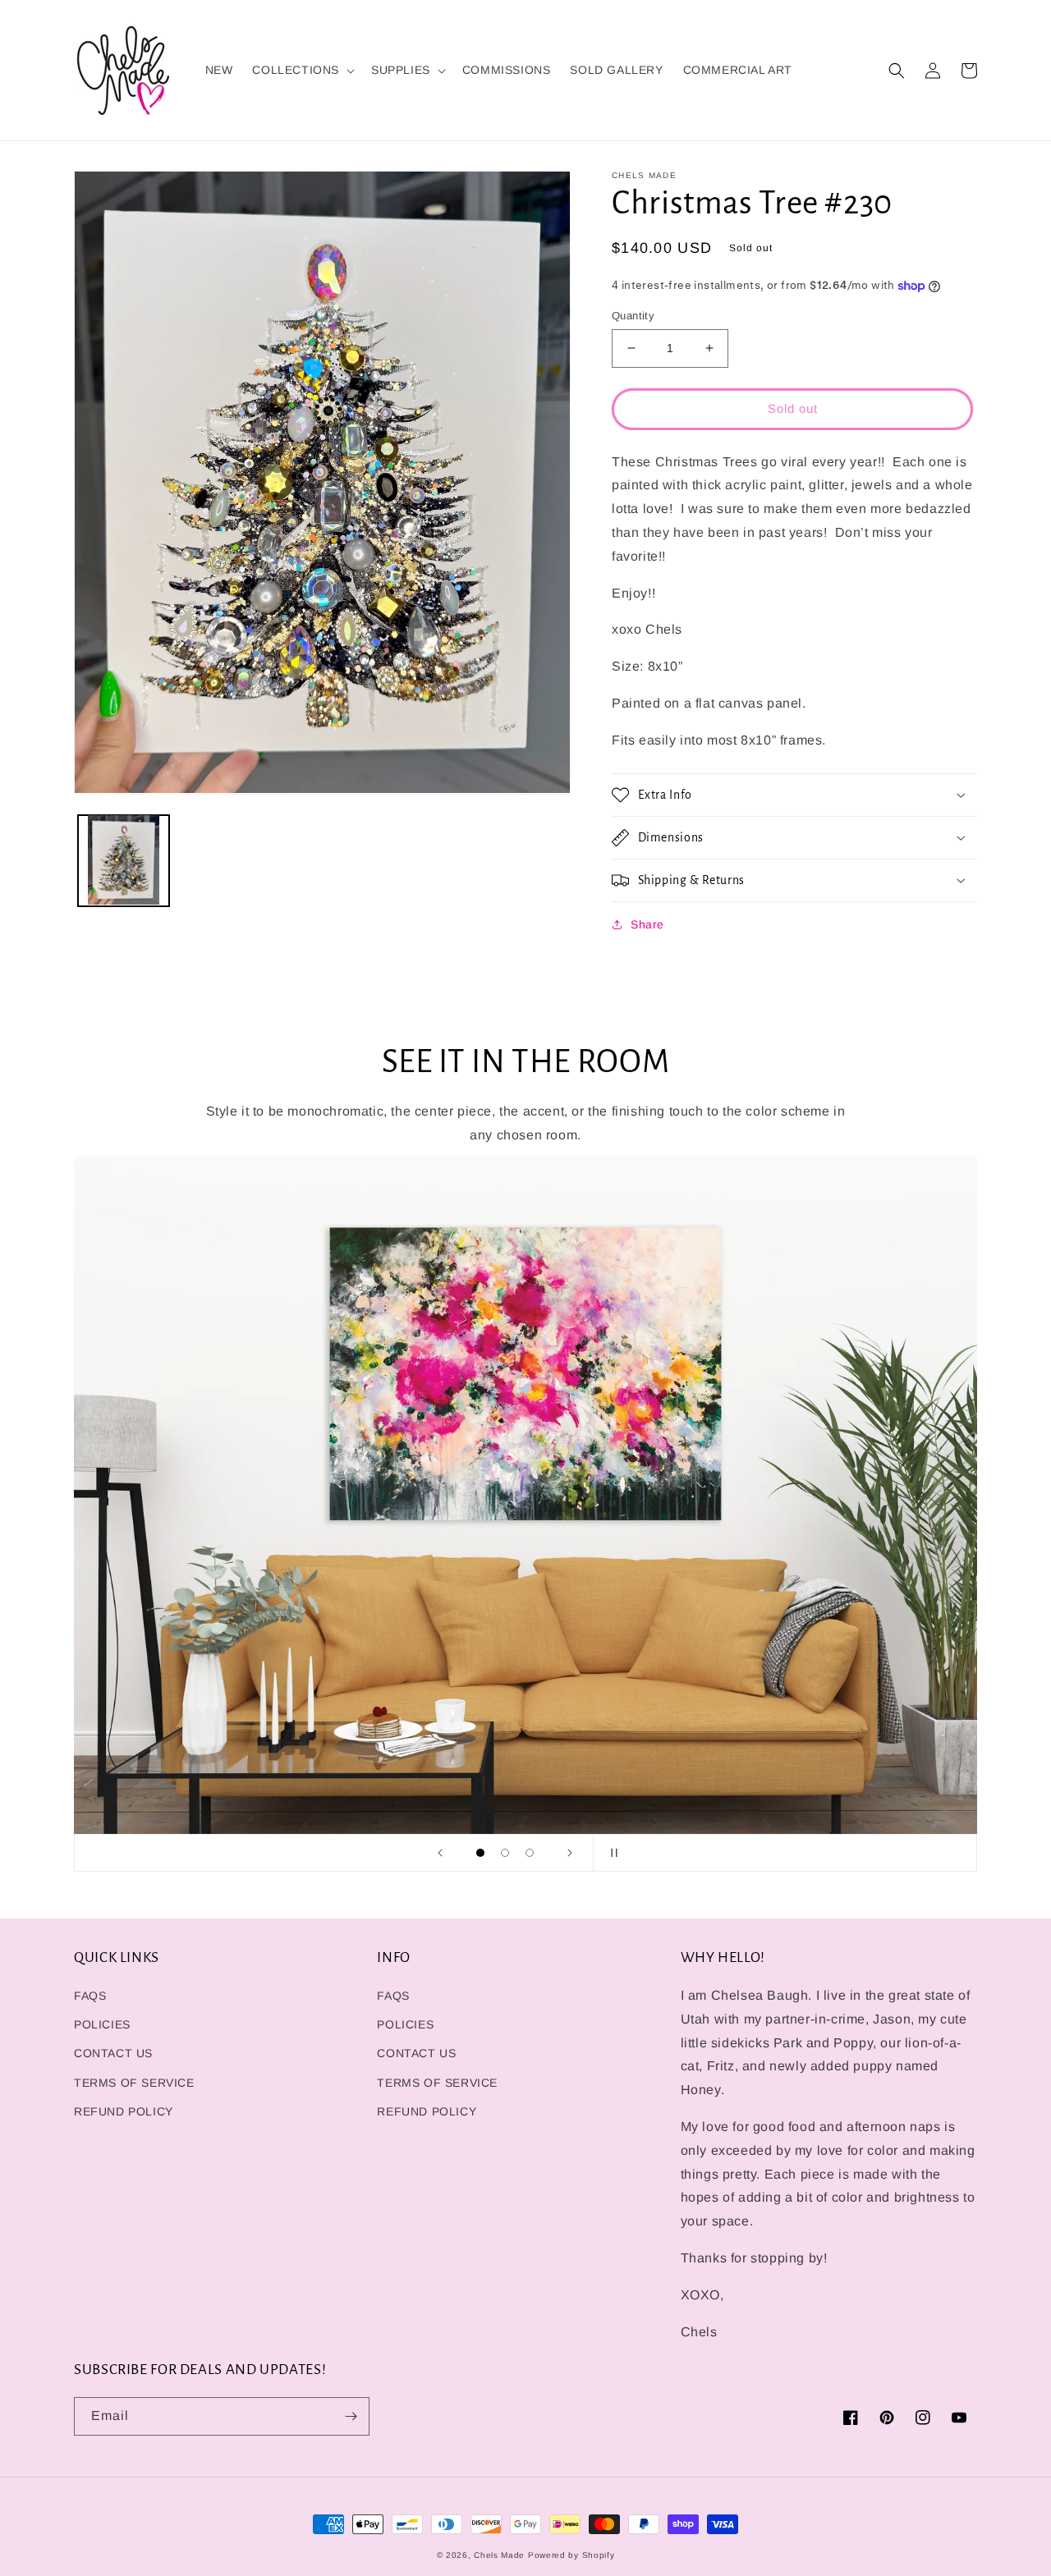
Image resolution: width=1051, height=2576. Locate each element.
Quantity (633, 316)
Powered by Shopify (571, 2555)
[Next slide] (570, 1853)
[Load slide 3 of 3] (530, 1853)
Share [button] (647, 924)
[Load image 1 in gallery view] (124, 860)
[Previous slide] (440, 1853)
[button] (302, 70)
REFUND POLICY (124, 2111)
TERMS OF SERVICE (134, 2083)
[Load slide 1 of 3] (480, 1853)
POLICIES (102, 2024)
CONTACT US (113, 2053)
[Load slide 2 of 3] (505, 1853)
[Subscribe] (351, 2416)
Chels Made (499, 2555)
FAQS (90, 1996)
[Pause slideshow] (611, 1853)
